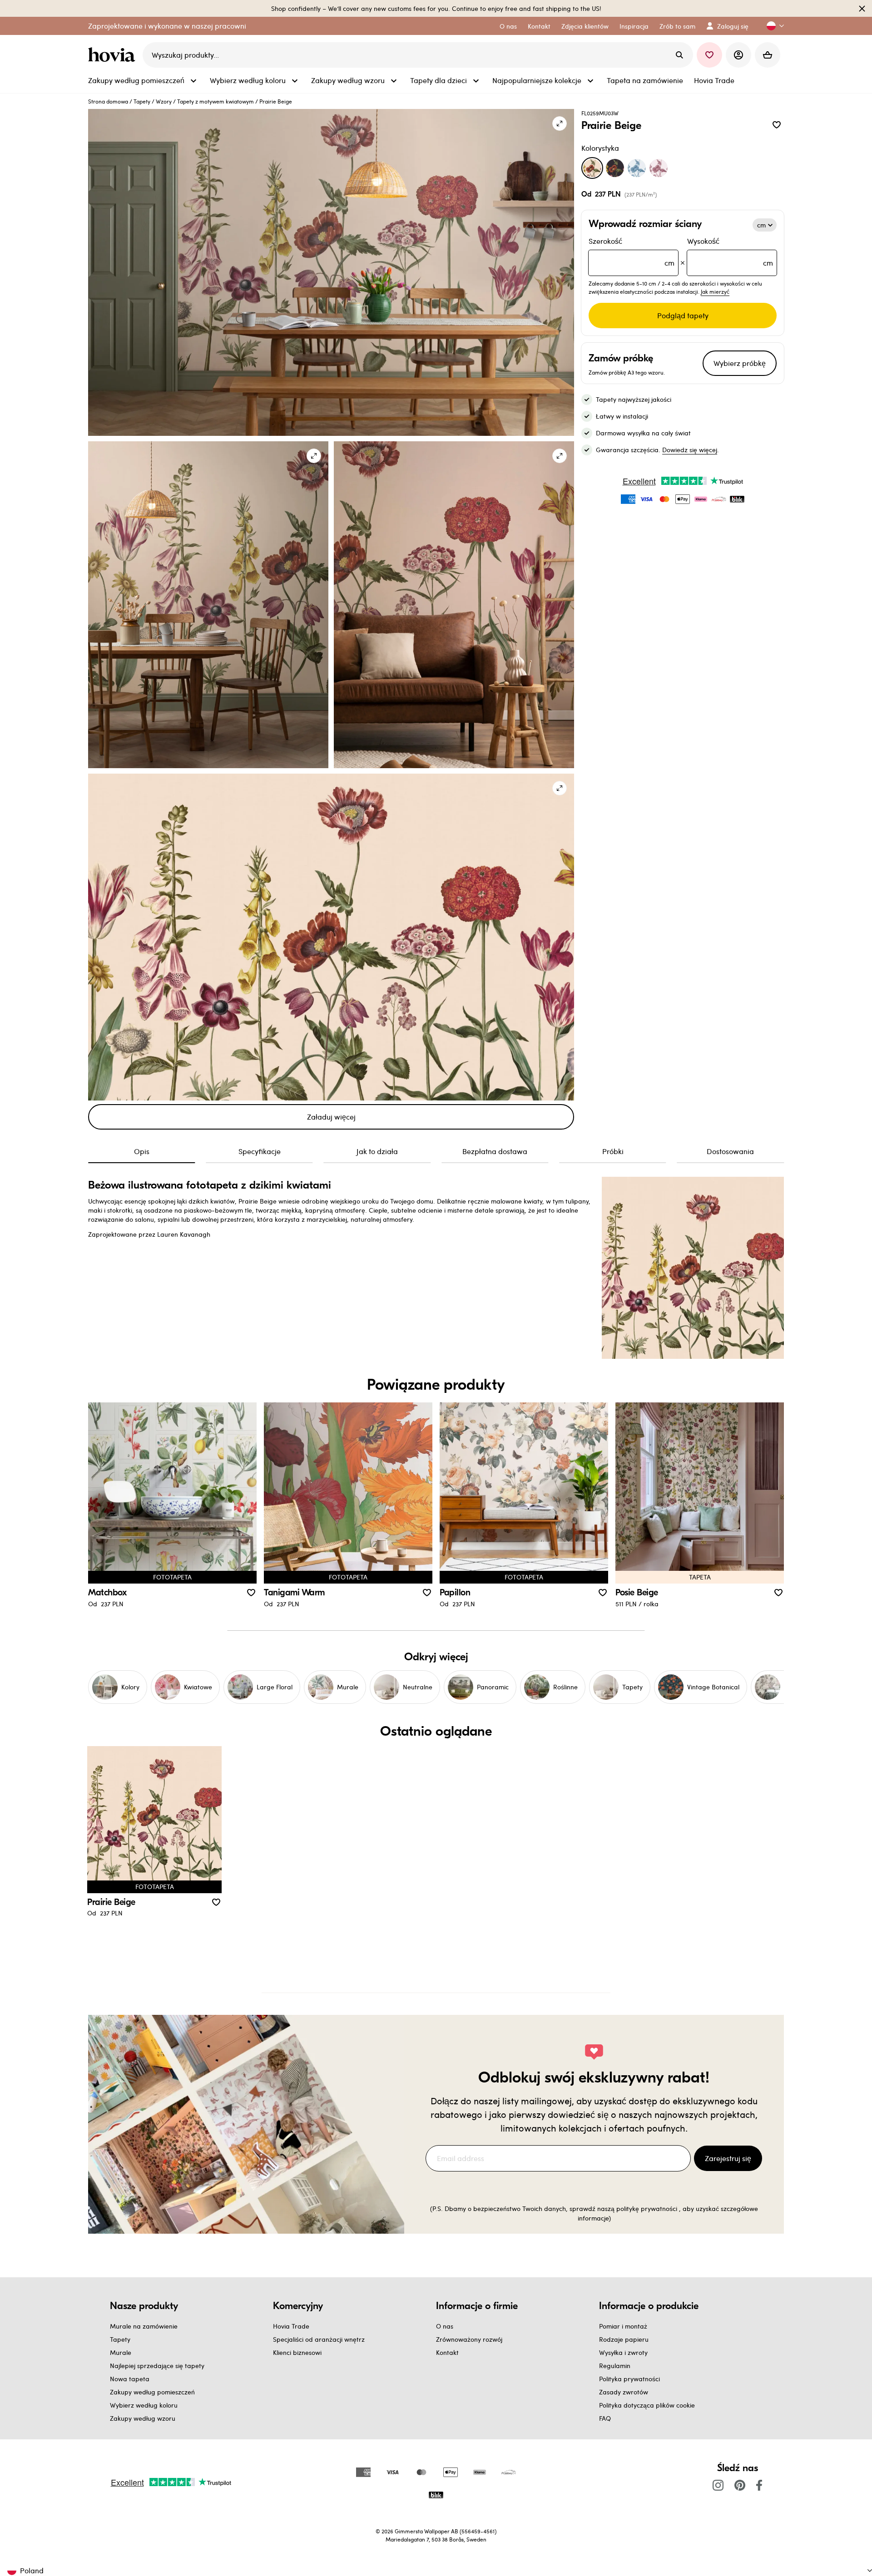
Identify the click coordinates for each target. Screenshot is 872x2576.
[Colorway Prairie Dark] (615, 168)
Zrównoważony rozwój (469, 2339)
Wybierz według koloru (144, 2405)
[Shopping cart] (768, 55)
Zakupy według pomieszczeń (152, 2392)
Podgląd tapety (683, 315)
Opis (142, 1151)
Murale (121, 2352)
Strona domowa (108, 101)
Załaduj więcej (331, 1117)
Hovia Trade (291, 2326)
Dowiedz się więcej (690, 450)
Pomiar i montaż (623, 2326)
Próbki (613, 1151)
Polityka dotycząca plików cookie (647, 2405)
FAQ (605, 2418)
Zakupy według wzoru (143, 2418)
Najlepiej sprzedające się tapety (157, 2366)
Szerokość (632, 252)
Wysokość (730, 252)
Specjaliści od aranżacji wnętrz (319, 2339)
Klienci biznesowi (297, 2352)
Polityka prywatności (629, 2379)
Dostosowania (730, 1151)
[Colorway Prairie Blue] (637, 168)
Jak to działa (377, 1151)
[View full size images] (560, 123)
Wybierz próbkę (740, 363)
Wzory (164, 101)
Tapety (142, 101)
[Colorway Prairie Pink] (659, 168)
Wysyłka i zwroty (623, 2352)
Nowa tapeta (130, 2379)
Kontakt (447, 2352)
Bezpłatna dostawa (495, 1151)
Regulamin (615, 2366)
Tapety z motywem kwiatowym (216, 101)
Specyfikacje (260, 1151)
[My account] (738, 55)
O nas (445, 2326)
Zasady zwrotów (624, 2392)
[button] (772, 26)
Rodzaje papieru (624, 2339)
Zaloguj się (733, 26)
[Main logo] (114, 55)
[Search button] (679, 55)
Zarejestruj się (728, 2158)
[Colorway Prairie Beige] (592, 168)
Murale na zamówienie (144, 2326)
